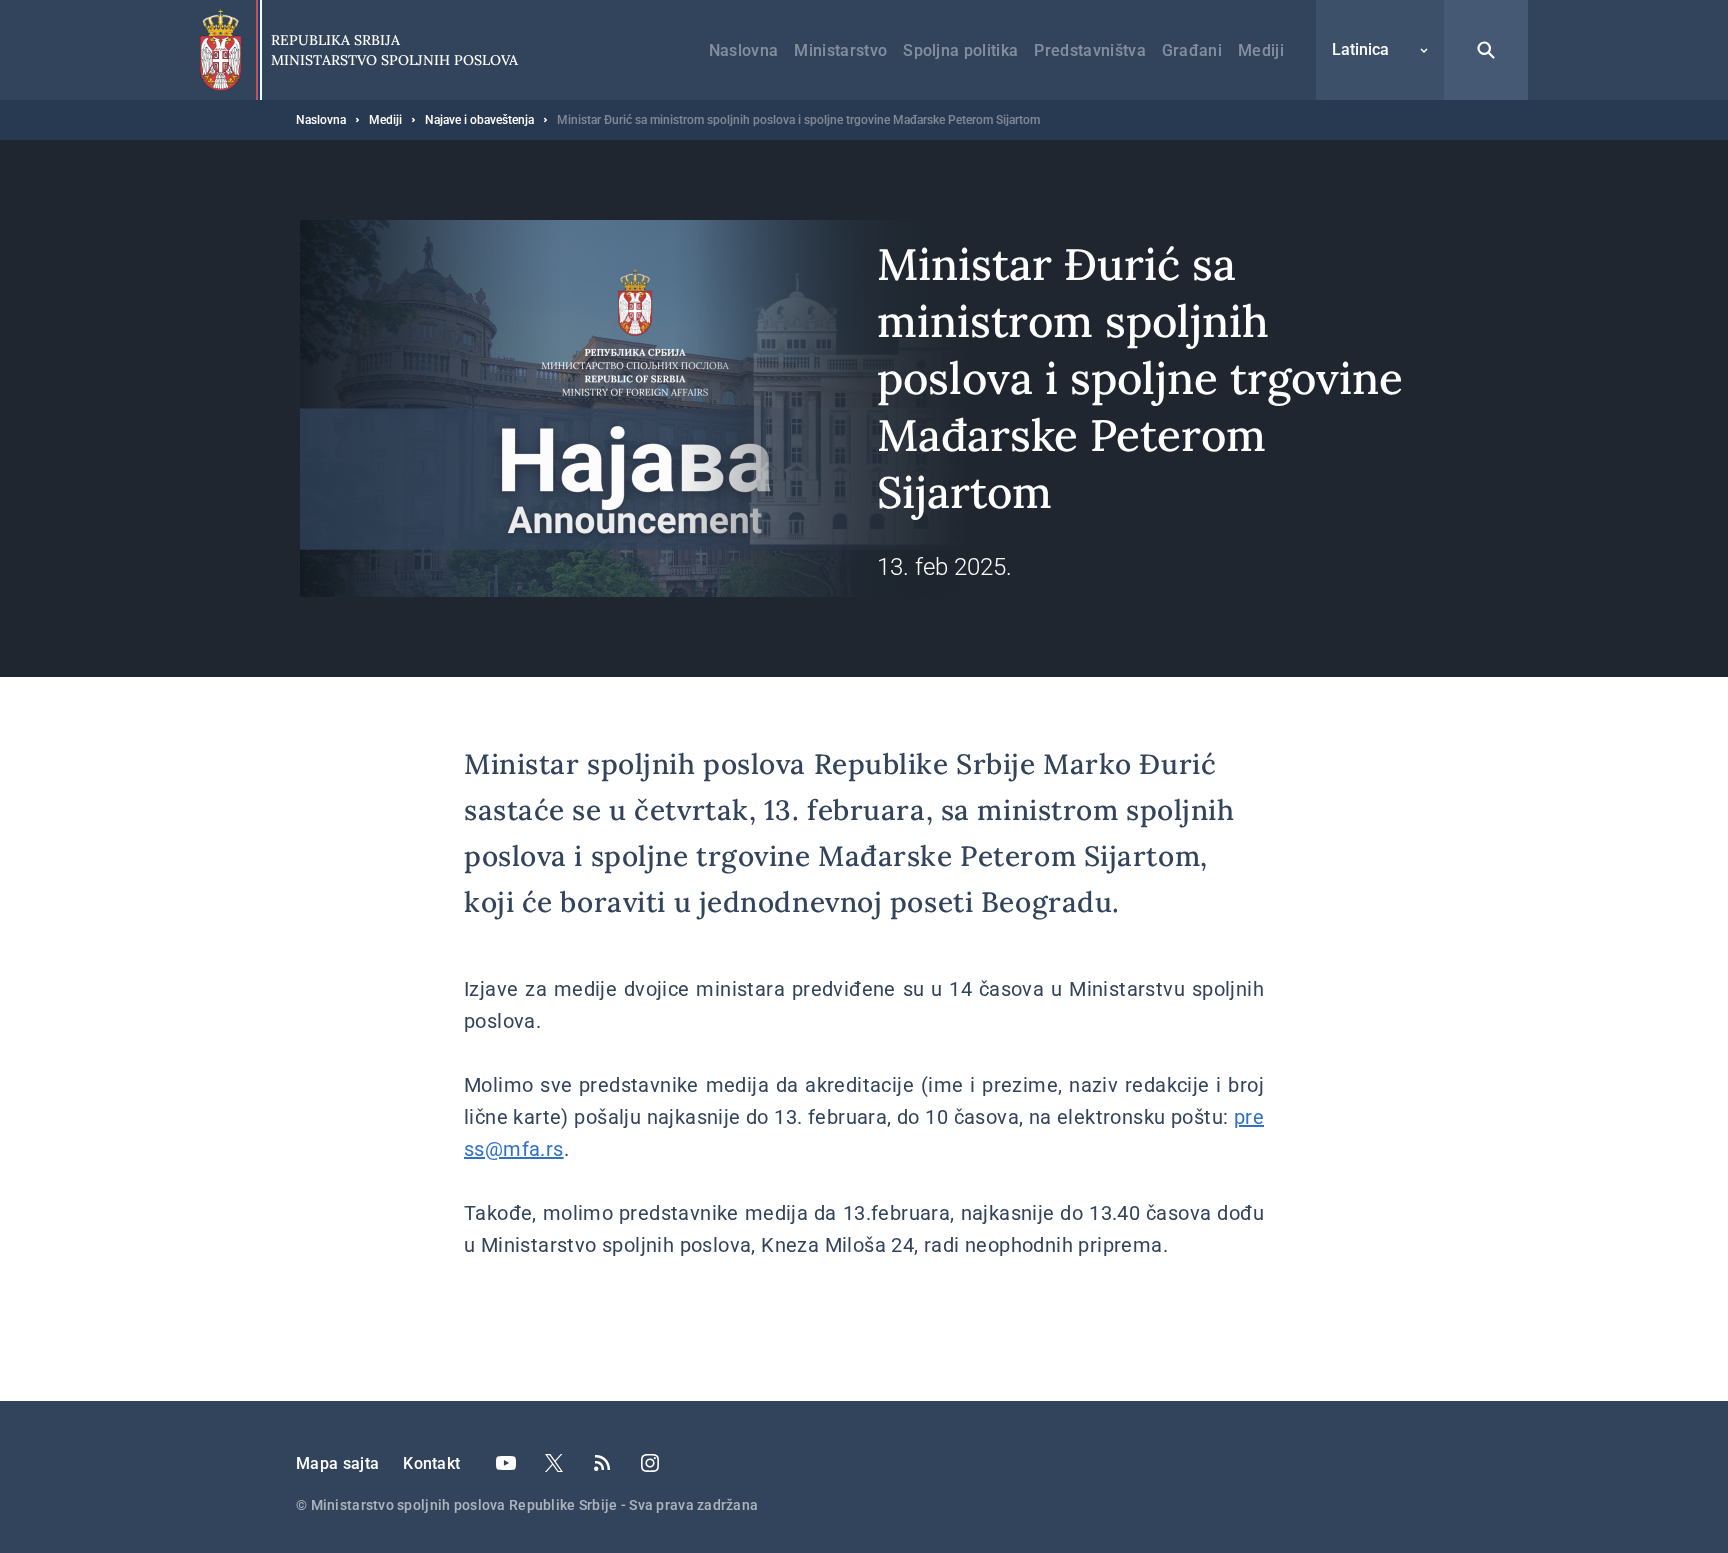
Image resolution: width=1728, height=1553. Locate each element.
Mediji (1261, 50)
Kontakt (431, 1463)
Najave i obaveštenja (479, 120)
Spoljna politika (960, 50)
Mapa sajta (337, 1463)
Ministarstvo (840, 50)
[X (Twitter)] (554, 1463)
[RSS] (602, 1463)
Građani (1192, 50)
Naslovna (744, 50)
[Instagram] (650, 1463)
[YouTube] (506, 1463)
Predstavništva (1089, 50)
